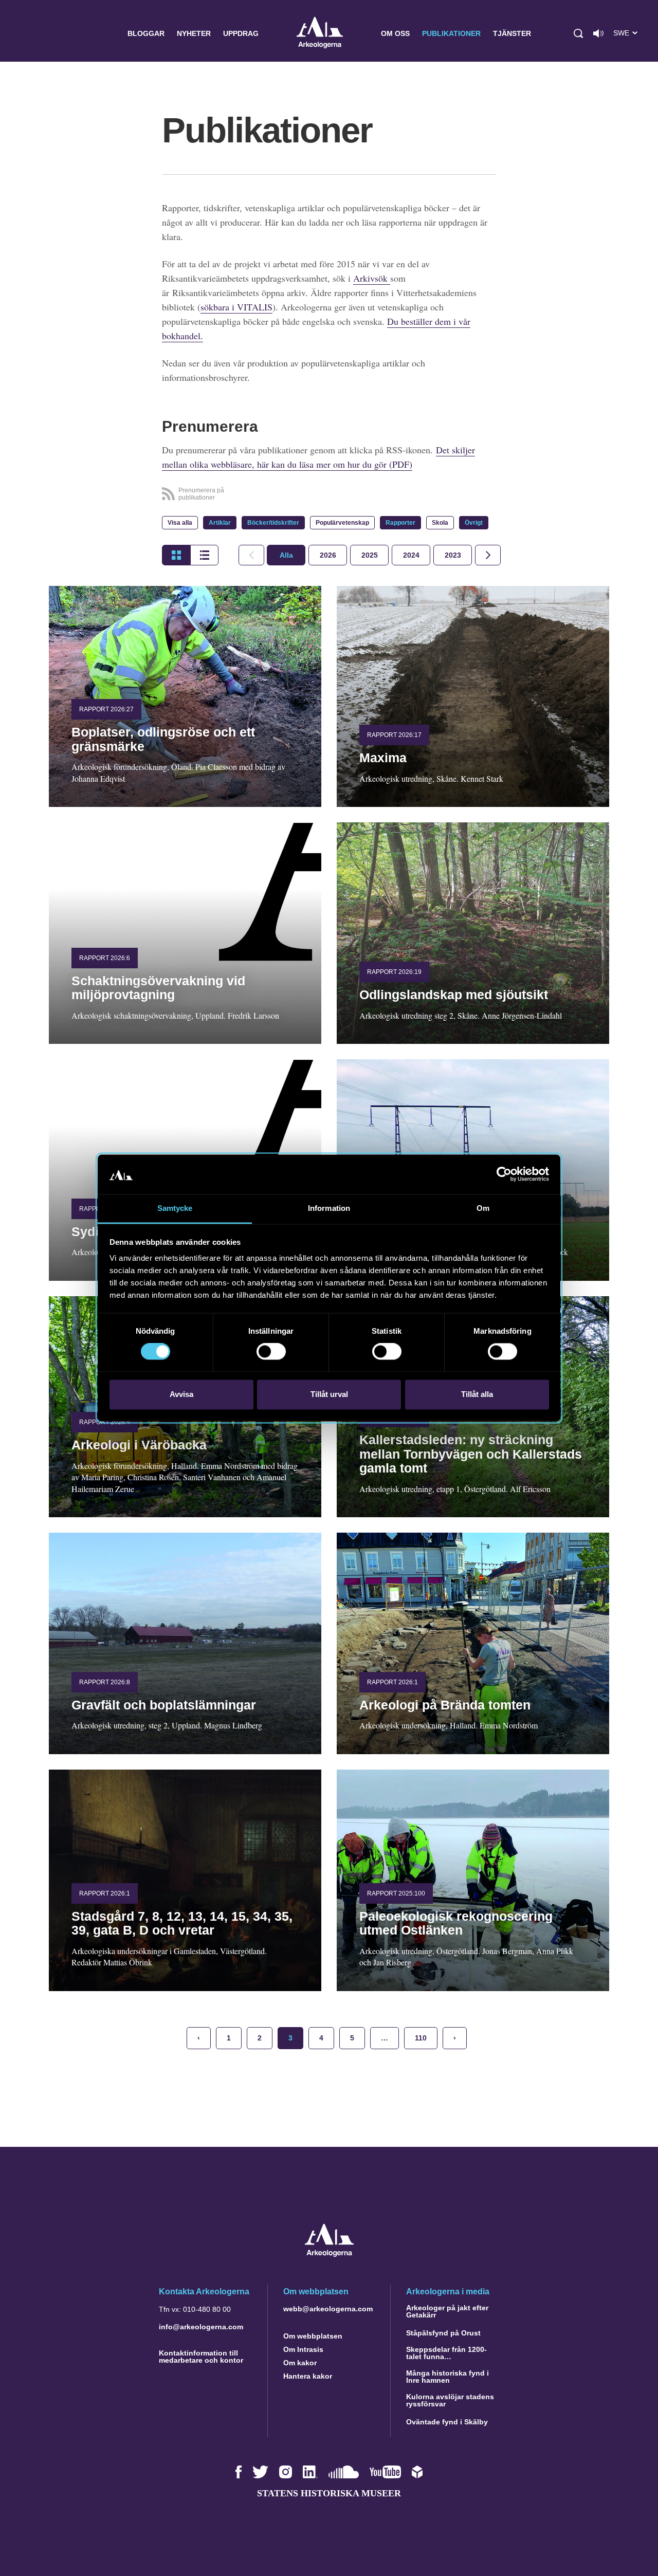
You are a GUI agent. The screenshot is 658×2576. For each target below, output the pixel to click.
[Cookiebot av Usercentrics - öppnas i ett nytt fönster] (504, 1174)
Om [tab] (483, 1208)
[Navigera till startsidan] (329, 2254)
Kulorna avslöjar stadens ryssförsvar (450, 2400)
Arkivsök (372, 278)
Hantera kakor (308, 2376)
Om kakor (300, 2363)
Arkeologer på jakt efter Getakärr (447, 2311)
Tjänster (512, 33)
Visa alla (180, 523)
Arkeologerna (320, 34)
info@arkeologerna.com (201, 2327)
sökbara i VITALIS (236, 307)
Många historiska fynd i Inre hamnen (447, 2377)
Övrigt (474, 523)
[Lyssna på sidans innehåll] (598, 33)
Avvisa (181, 1394)
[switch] (271, 1352)
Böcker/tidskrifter (273, 523)
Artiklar (220, 523)
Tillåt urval (329, 1394)
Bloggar (146, 33)
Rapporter (400, 523)
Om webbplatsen (313, 2336)
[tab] (328, 555)
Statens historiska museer (329, 2493)
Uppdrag (241, 33)
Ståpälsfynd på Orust (443, 2333)
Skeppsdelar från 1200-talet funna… (446, 2353)
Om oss (395, 33)
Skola (440, 523)
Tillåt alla (477, 1394)
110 (421, 2038)
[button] (578, 33)
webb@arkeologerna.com (328, 2309)
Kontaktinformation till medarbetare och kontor (201, 2357)
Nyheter (194, 33)
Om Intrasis (303, 2349)
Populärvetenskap (342, 523)
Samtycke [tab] (175, 1208)
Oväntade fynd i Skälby (447, 2422)
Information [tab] (329, 1208)
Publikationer (451, 33)
